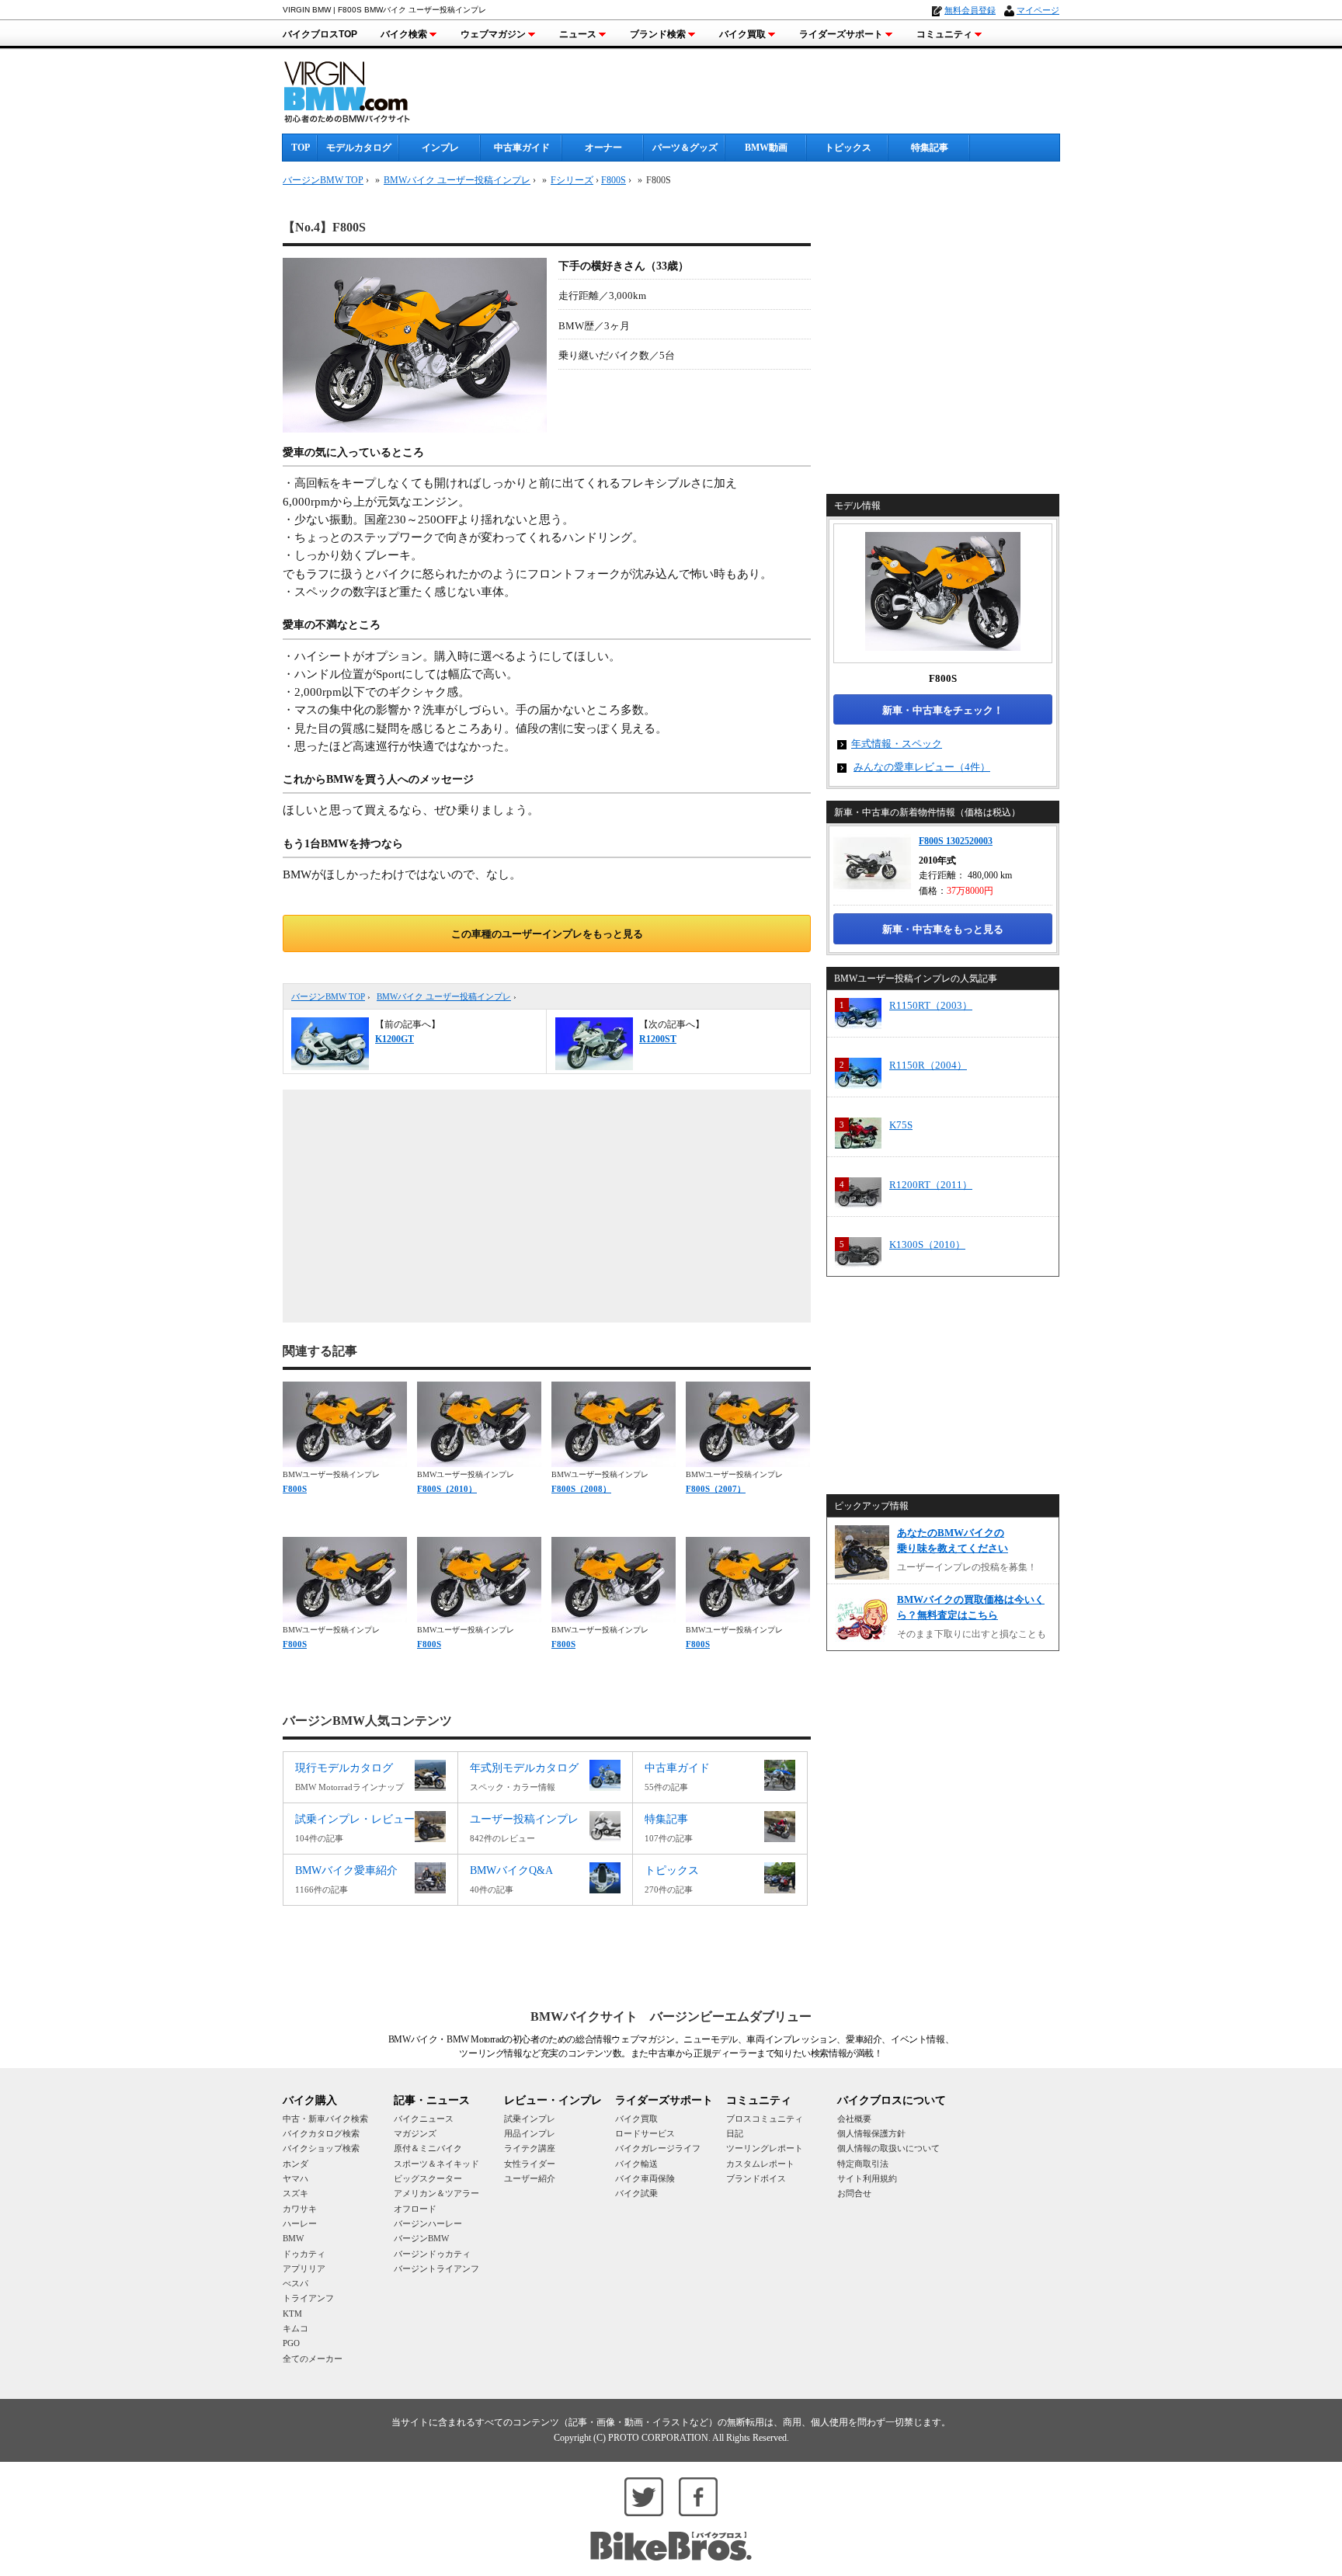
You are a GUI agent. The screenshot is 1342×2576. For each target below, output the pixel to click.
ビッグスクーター (428, 2178)
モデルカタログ (359, 148)
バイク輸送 (636, 2164)
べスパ (296, 2283)
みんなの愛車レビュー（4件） (922, 767)
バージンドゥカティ (432, 2254)
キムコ (296, 2328)
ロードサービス (645, 2133)
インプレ (440, 148)
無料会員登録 (970, 10)
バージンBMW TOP (328, 996)
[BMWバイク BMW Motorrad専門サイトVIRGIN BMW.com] (360, 90)
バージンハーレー (428, 2223)
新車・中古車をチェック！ (943, 710)
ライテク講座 (530, 2148)
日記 (735, 2133)
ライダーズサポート (841, 34)
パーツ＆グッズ (685, 148)
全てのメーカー (313, 2359)
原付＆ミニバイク (428, 2148)
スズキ (296, 2193)
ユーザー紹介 (530, 2178)
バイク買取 (742, 34)
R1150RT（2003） (931, 1005)
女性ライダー (530, 2164)
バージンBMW (421, 2238)
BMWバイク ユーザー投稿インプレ (444, 996)
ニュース (578, 34)
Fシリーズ (572, 180)
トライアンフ (308, 2298)
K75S (901, 1125)
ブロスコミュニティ (765, 2119)
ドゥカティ (304, 2254)
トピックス (848, 148)
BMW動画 (766, 148)
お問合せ (854, 2193)
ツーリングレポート (765, 2148)
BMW (293, 2238)
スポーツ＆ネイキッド (436, 2164)
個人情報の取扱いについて (888, 2148)
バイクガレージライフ (658, 2148)
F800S (614, 180)
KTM (292, 2314)
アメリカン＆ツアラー (436, 2193)
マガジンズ (415, 2133)
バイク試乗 (636, 2193)
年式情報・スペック (897, 744)
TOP (301, 148)
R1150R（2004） (928, 1065)
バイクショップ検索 (321, 2148)
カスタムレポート (760, 2164)
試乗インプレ (530, 2119)
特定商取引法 (863, 2164)
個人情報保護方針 (871, 2133)
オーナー (603, 148)
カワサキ (300, 2209)
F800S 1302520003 (956, 841)
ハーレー (300, 2223)
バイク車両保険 (645, 2178)
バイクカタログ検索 (321, 2133)
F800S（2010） (447, 1489)
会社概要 (854, 2119)
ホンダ (296, 2164)
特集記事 (930, 148)
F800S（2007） (716, 1489)
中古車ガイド (522, 148)
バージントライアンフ (436, 2268)
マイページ (1038, 10)
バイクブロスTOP (320, 34)
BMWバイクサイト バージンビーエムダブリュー (671, 2016)
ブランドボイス (756, 2178)
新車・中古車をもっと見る (943, 929)
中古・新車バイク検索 (325, 2119)
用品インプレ (530, 2133)
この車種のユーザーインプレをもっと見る (547, 934)
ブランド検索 (658, 34)
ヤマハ (296, 2178)
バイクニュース (424, 2119)
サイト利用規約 (867, 2178)
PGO (291, 2343)
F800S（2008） (581, 1489)
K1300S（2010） (927, 1245)
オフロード (415, 2209)
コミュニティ (944, 34)
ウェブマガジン (493, 34)
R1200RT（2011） (931, 1185)
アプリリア (304, 2268)
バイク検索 (404, 34)
